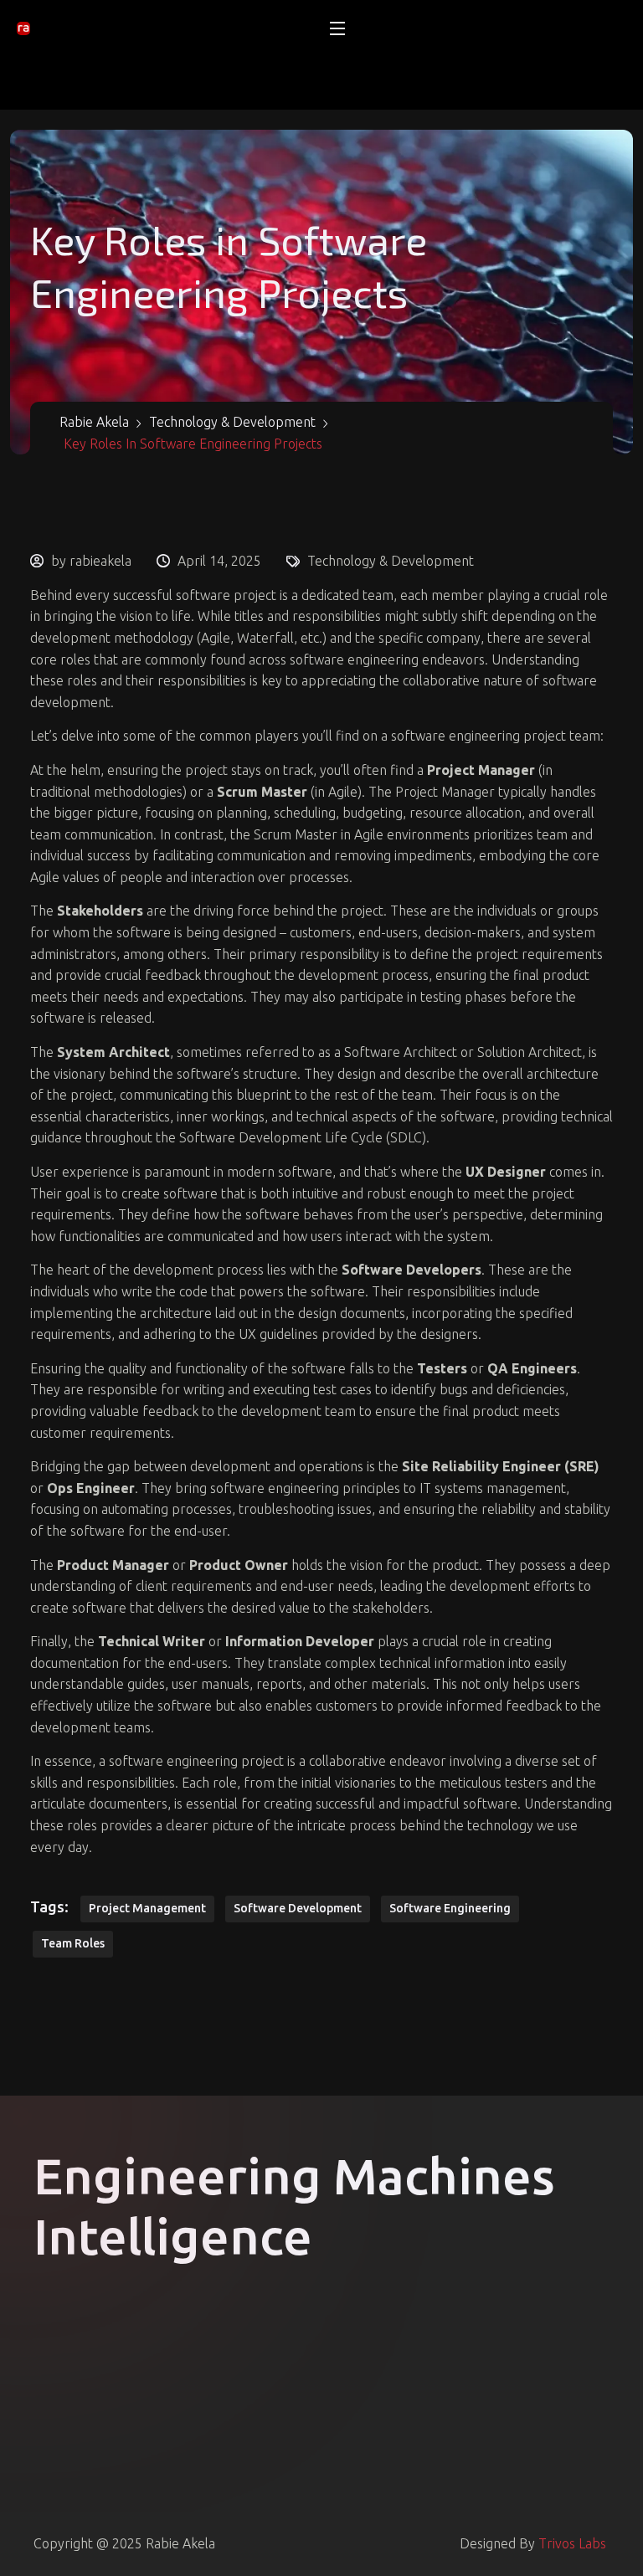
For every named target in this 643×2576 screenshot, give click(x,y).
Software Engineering (450, 1908)
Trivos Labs (572, 2543)
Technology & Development (391, 561)
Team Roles (73, 1943)
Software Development (298, 1908)
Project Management (147, 1908)
